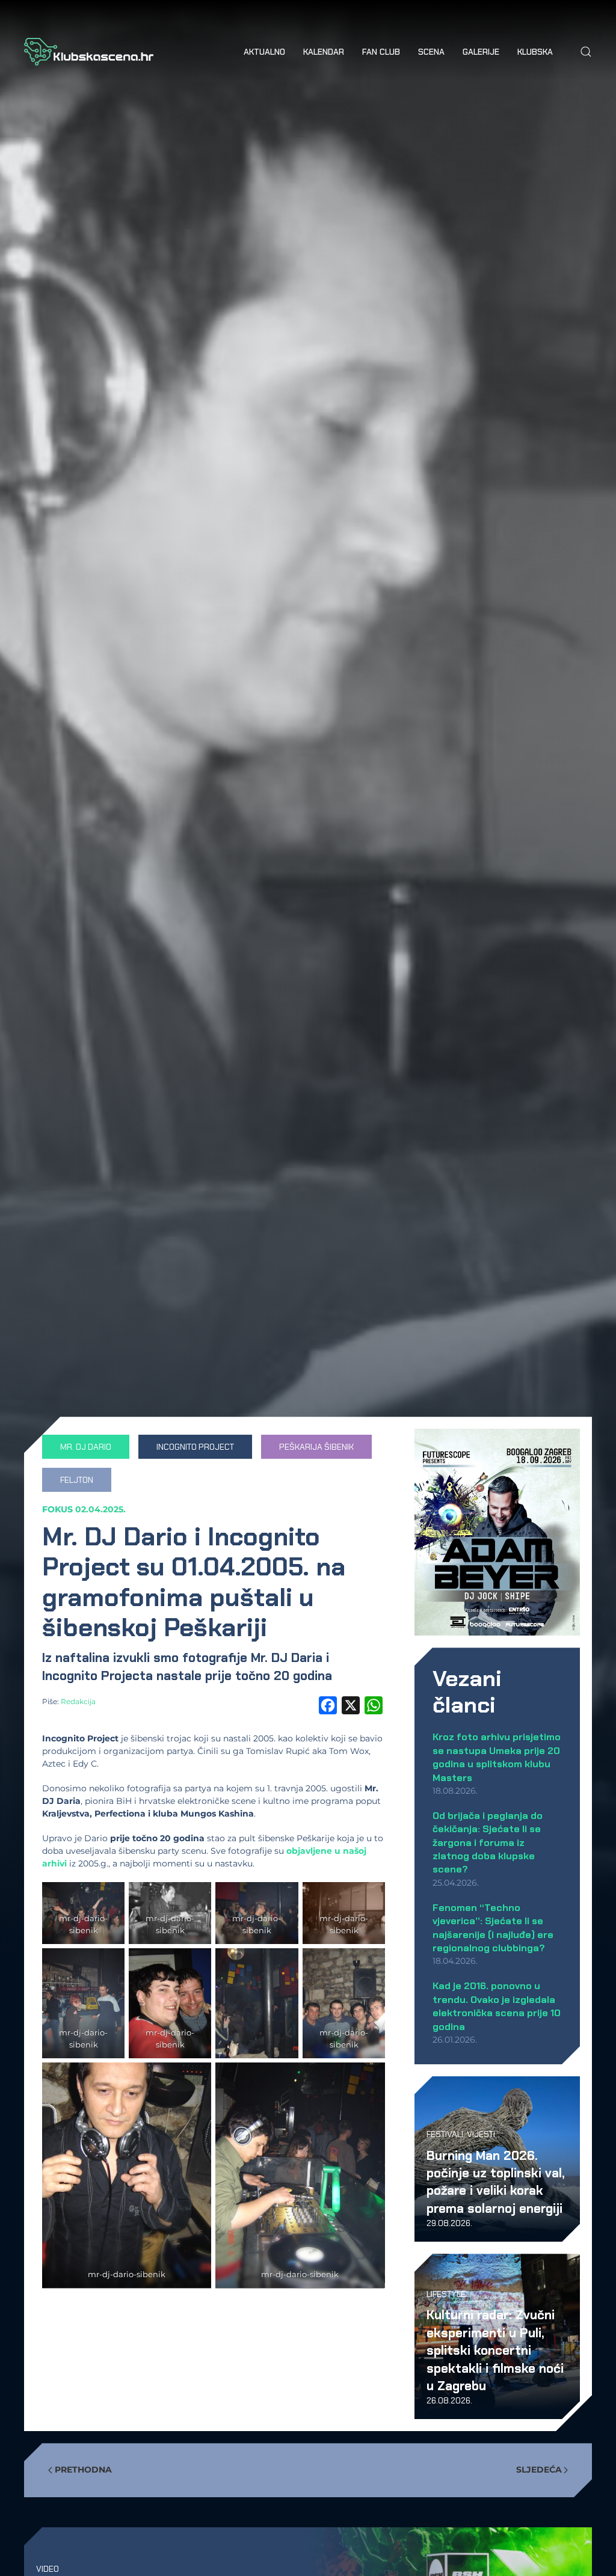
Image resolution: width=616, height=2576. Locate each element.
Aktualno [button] (264, 52)
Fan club (381, 52)
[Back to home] (89, 52)
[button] (586, 52)
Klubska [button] (535, 52)
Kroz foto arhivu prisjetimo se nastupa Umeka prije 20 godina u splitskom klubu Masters (497, 1757)
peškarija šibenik (316, 1447)
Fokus (57, 1509)
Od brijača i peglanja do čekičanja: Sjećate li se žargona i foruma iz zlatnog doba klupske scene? (488, 1843)
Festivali (445, 2134)
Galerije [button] (481, 52)
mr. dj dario (86, 1447)
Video (48, 2569)
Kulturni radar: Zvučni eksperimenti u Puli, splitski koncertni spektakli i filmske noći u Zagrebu (495, 2350)
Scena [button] (431, 52)
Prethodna (83, 2470)
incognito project (195, 1447)
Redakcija (78, 1701)
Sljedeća (539, 2470)
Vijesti (481, 2134)
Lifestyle (446, 2294)
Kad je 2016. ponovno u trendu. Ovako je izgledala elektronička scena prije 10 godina (497, 2006)
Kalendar (324, 52)
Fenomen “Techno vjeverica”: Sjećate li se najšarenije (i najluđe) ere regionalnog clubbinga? (493, 1928)
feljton (77, 1480)
